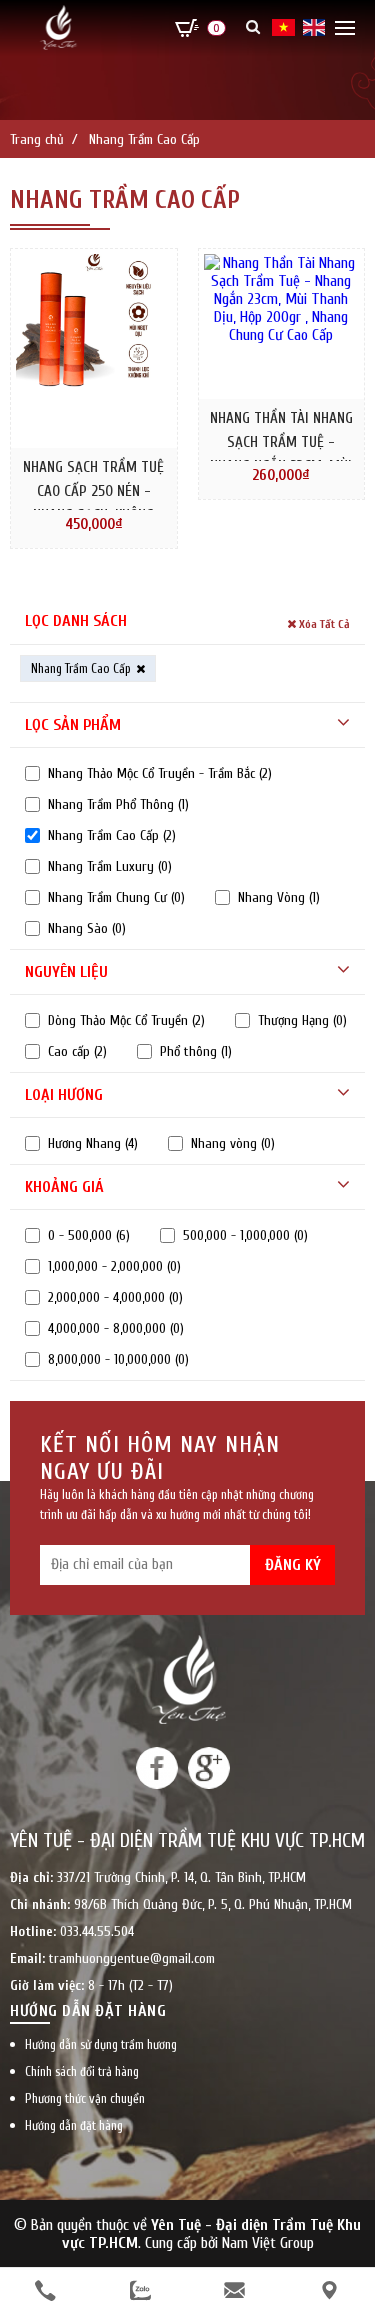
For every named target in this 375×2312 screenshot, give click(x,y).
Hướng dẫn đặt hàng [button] (88, 2011)
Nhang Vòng (279, 897)
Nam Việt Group (268, 2243)
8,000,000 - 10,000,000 (118, 1359)
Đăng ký (293, 1565)
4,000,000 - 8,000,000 (116, 1328)
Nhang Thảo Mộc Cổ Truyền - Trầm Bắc (160, 773)
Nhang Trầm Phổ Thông (118, 804)
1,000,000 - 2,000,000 (114, 1266)
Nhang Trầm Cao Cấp (112, 835)
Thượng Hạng (302, 1020)
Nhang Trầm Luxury (110, 866)
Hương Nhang (93, 1143)
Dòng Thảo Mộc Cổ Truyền (126, 1020)
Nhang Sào (87, 928)
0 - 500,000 (89, 1235)
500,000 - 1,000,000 (245, 1235)
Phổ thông (196, 1051)
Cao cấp (77, 1051)
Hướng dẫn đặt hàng (74, 2125)
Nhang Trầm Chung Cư (116, 897)
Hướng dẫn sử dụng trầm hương (101, 2044)
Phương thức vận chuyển (85, 2098)
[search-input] (245, 112)
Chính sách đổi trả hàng (82, 2071)
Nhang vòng (233, 1143)
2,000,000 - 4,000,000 (115, 1297)
